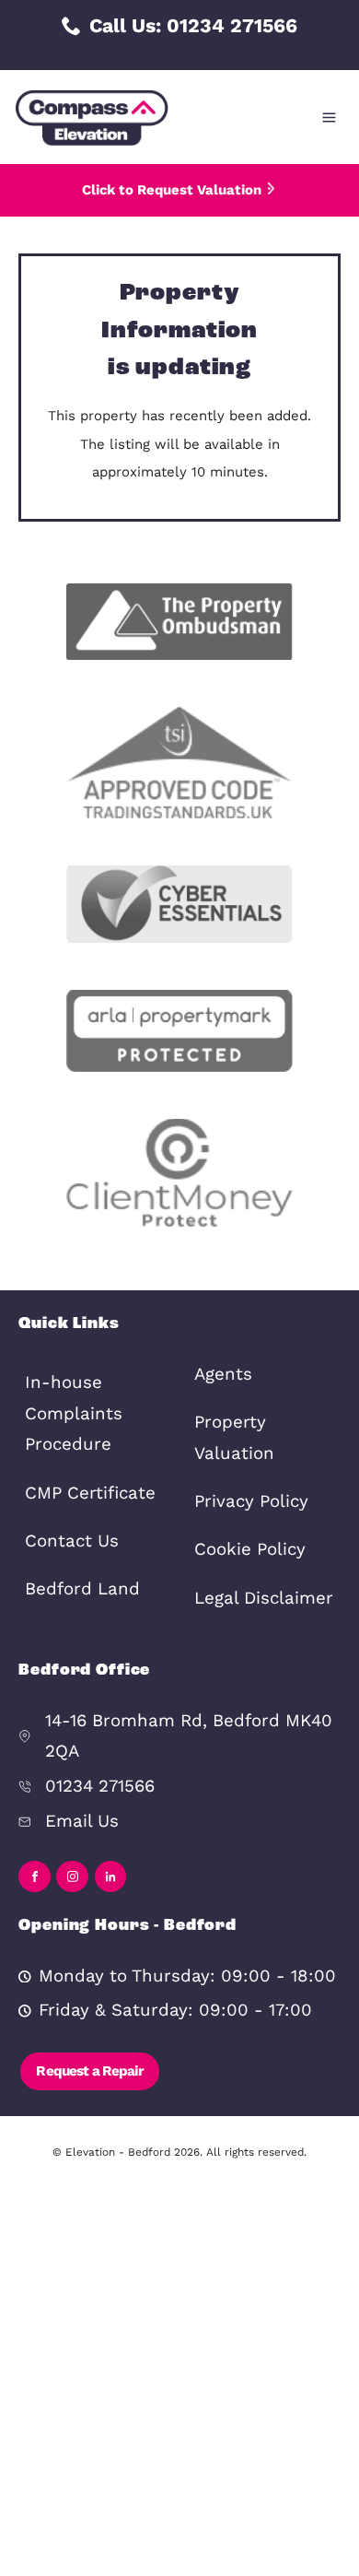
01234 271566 (100, 1786)
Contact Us (72, 1541)
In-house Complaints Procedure (74, 1413)
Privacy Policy (251, 1501)
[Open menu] (329, 118)
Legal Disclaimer (264, 1598)
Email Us (82, 1821)
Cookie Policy (250, 1549)
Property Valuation (234, 1438)
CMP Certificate (90, 1493)
